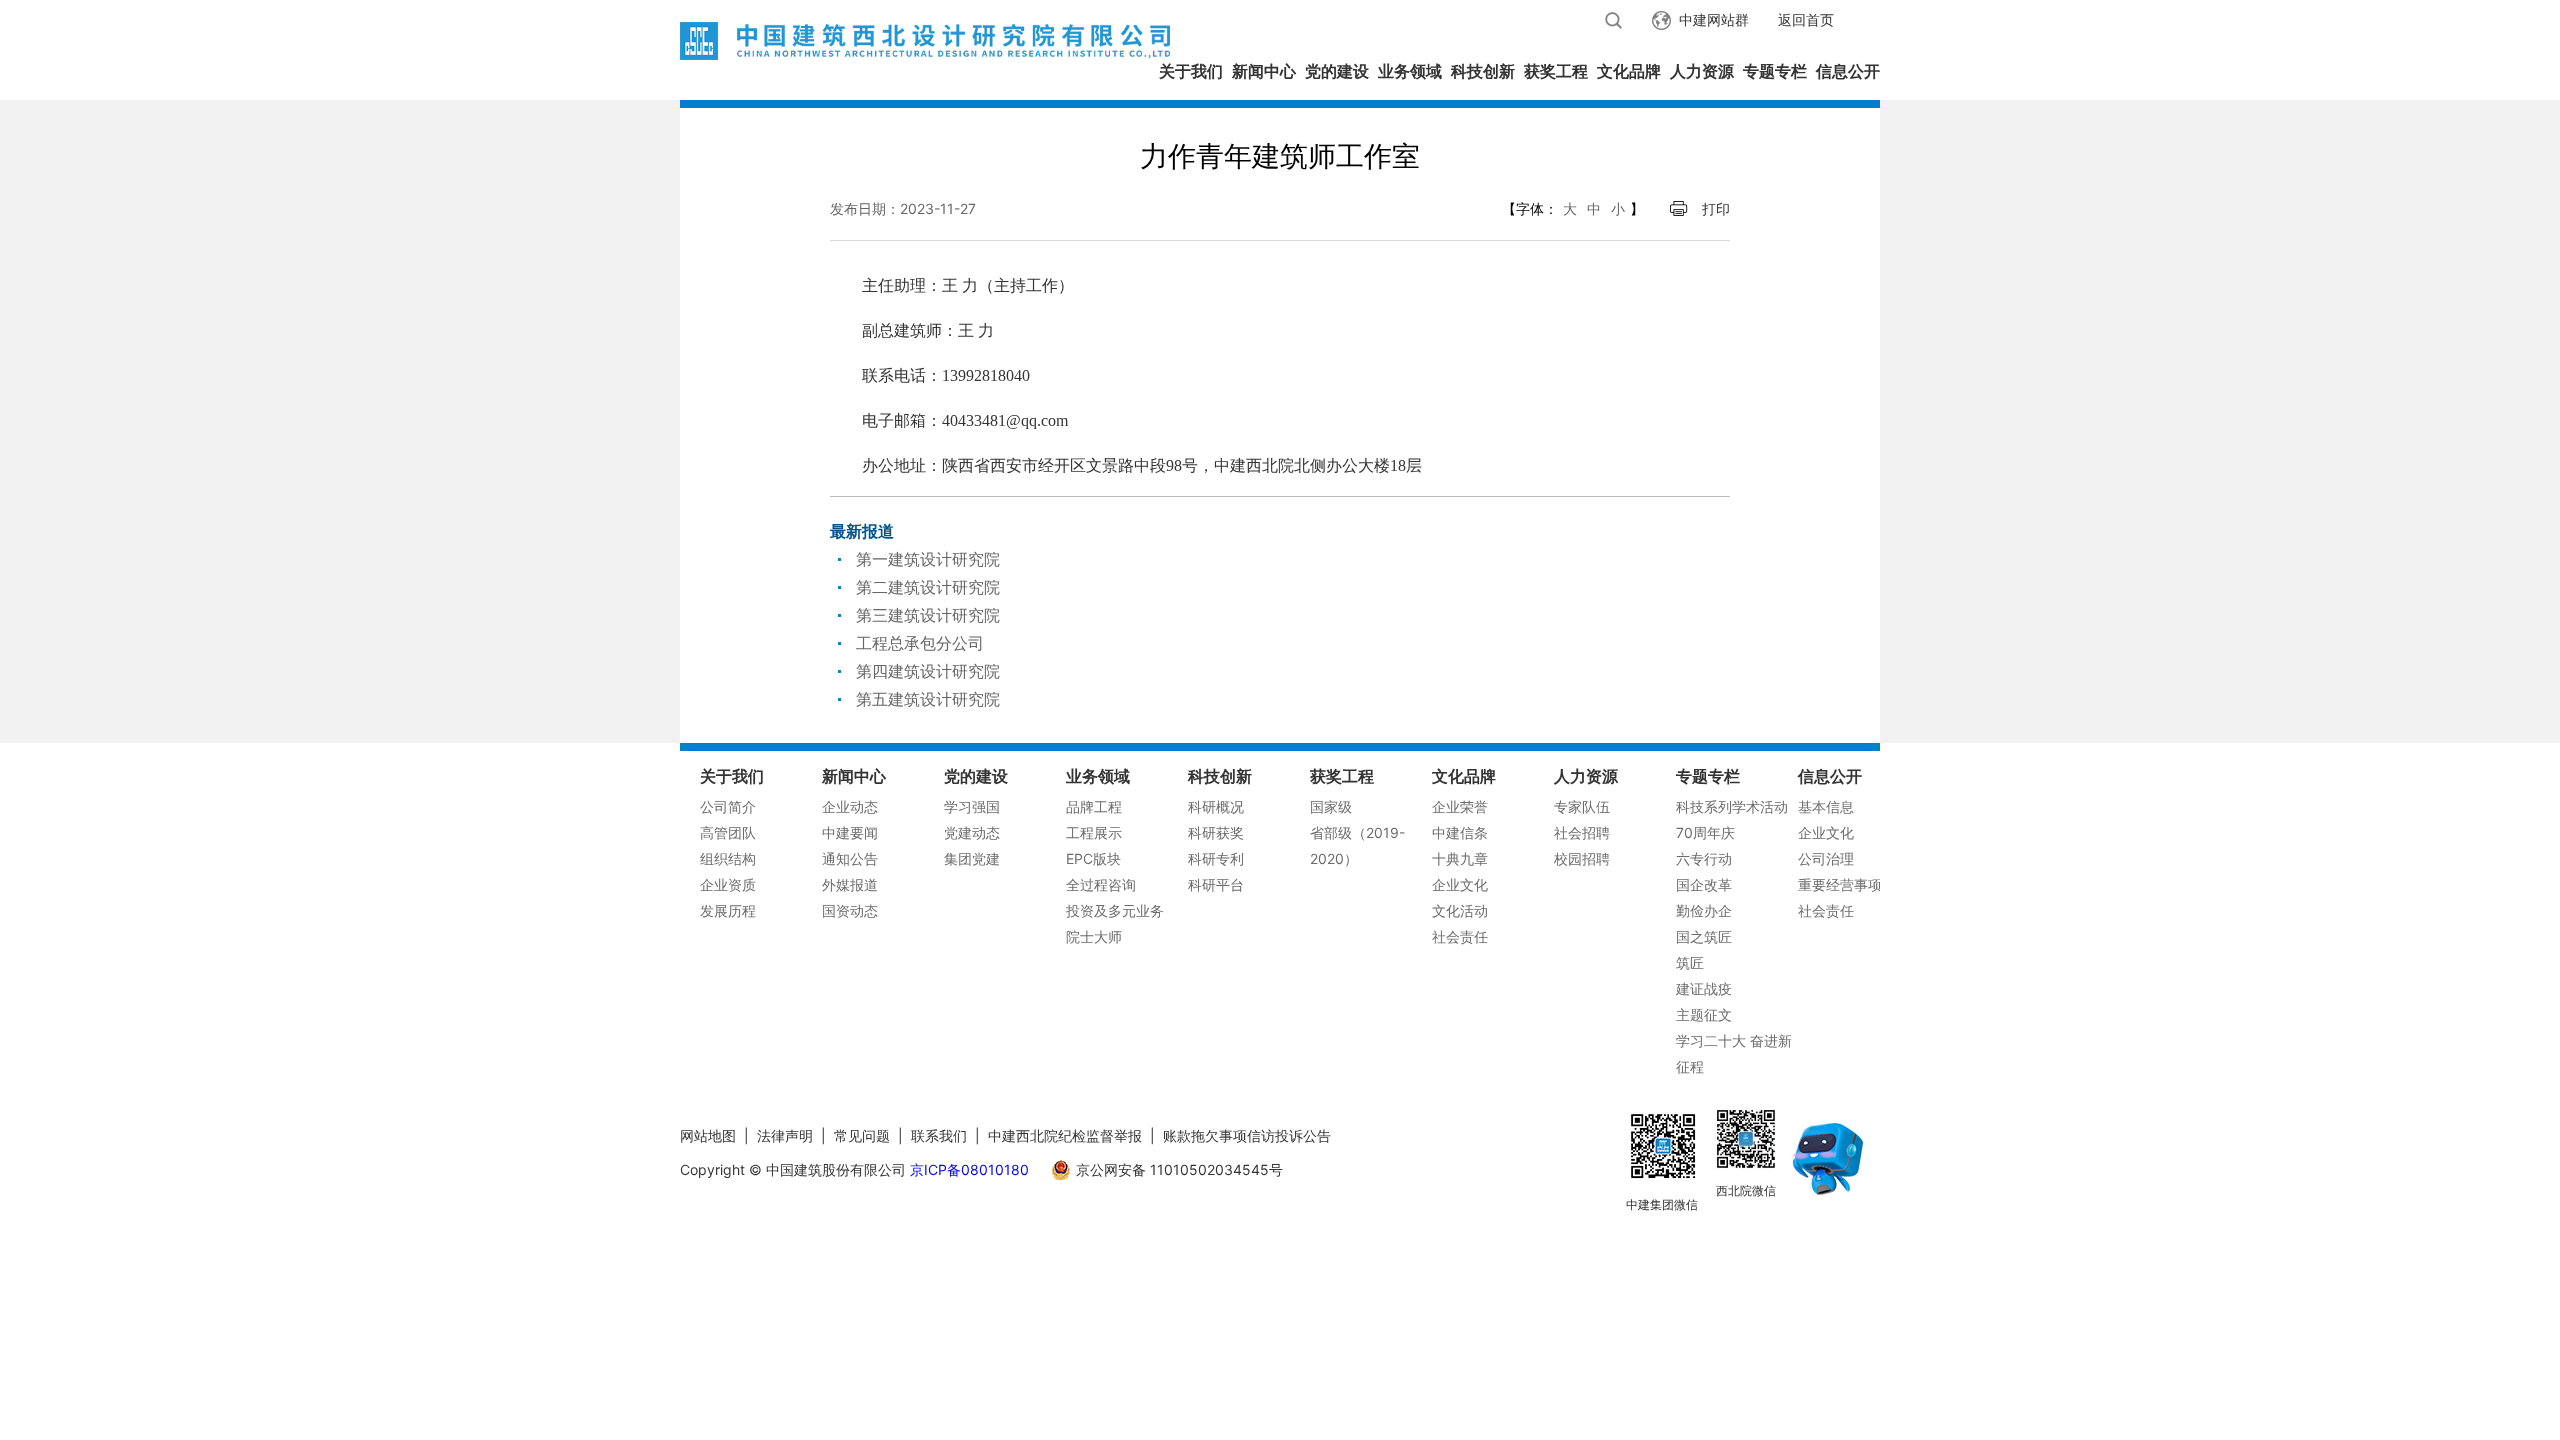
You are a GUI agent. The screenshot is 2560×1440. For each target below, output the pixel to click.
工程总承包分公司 (920, 643)
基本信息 (1826, 806)
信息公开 (1848, 71)
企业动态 (850, 806)
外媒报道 (850, 884)
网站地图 (708, 1135)
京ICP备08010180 (969, 1169)
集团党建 (972, 858)
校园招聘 (1582, 858)
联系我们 (939, 1135)
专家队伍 (1582, 806)
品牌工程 (1094, 806)
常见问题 (862, 1135)
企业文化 (1460, 884)
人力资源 (1702, 71)
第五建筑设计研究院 (928, 699)
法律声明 (785, 1135)
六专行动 (1704, 858)
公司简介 (728, 806)
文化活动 (1460, 910)
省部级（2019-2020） (1357, 845)
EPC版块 (1093, 858)
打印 (1716, 208)
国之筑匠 (1704, 936)
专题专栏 (1775, 71)
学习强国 (972, 806)
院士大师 (1094, 936)
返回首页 (1806, 19)
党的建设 (1337, 71)
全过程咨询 (1101, 884)
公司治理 (1826, 858)
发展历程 (728, 910)
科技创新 (1483, 71)
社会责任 (1460, 936)
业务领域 (1410, 71)
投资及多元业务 (1115, 910)
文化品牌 (1629, 71)
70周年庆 (1705, 832)
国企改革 (1704, 884)
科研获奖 (1216, 832)
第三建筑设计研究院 (928, 615)
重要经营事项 (1840, 884)
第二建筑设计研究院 (928, 587)
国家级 (1331, 806)
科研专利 (1216, 858)
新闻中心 (1264, 71)
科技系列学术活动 (1732, 806)
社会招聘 (1582, 832)
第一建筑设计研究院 (928, 559)
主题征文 (1704, 1014)
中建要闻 (850, 832)
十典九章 (1460, 858)
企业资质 (728, 884)
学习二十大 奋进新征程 (1734, 1053)
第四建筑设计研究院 (928, 671)
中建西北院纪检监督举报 (1065, 1135)
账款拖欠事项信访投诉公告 (1247, 1135)
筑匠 (1690, 962)
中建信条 (1460, 832)
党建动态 (972, 832)
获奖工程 (1556, 71)
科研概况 (1216, 806)
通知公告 (850, 858)
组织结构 (728, 858)
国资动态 (850, 910)
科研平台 (1216, 884)
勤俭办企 (1704, 910)
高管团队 (728, 832)
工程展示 (1094, 832)
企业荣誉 (1460, 806)
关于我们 (1191, 71)
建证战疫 (1704, 988)
